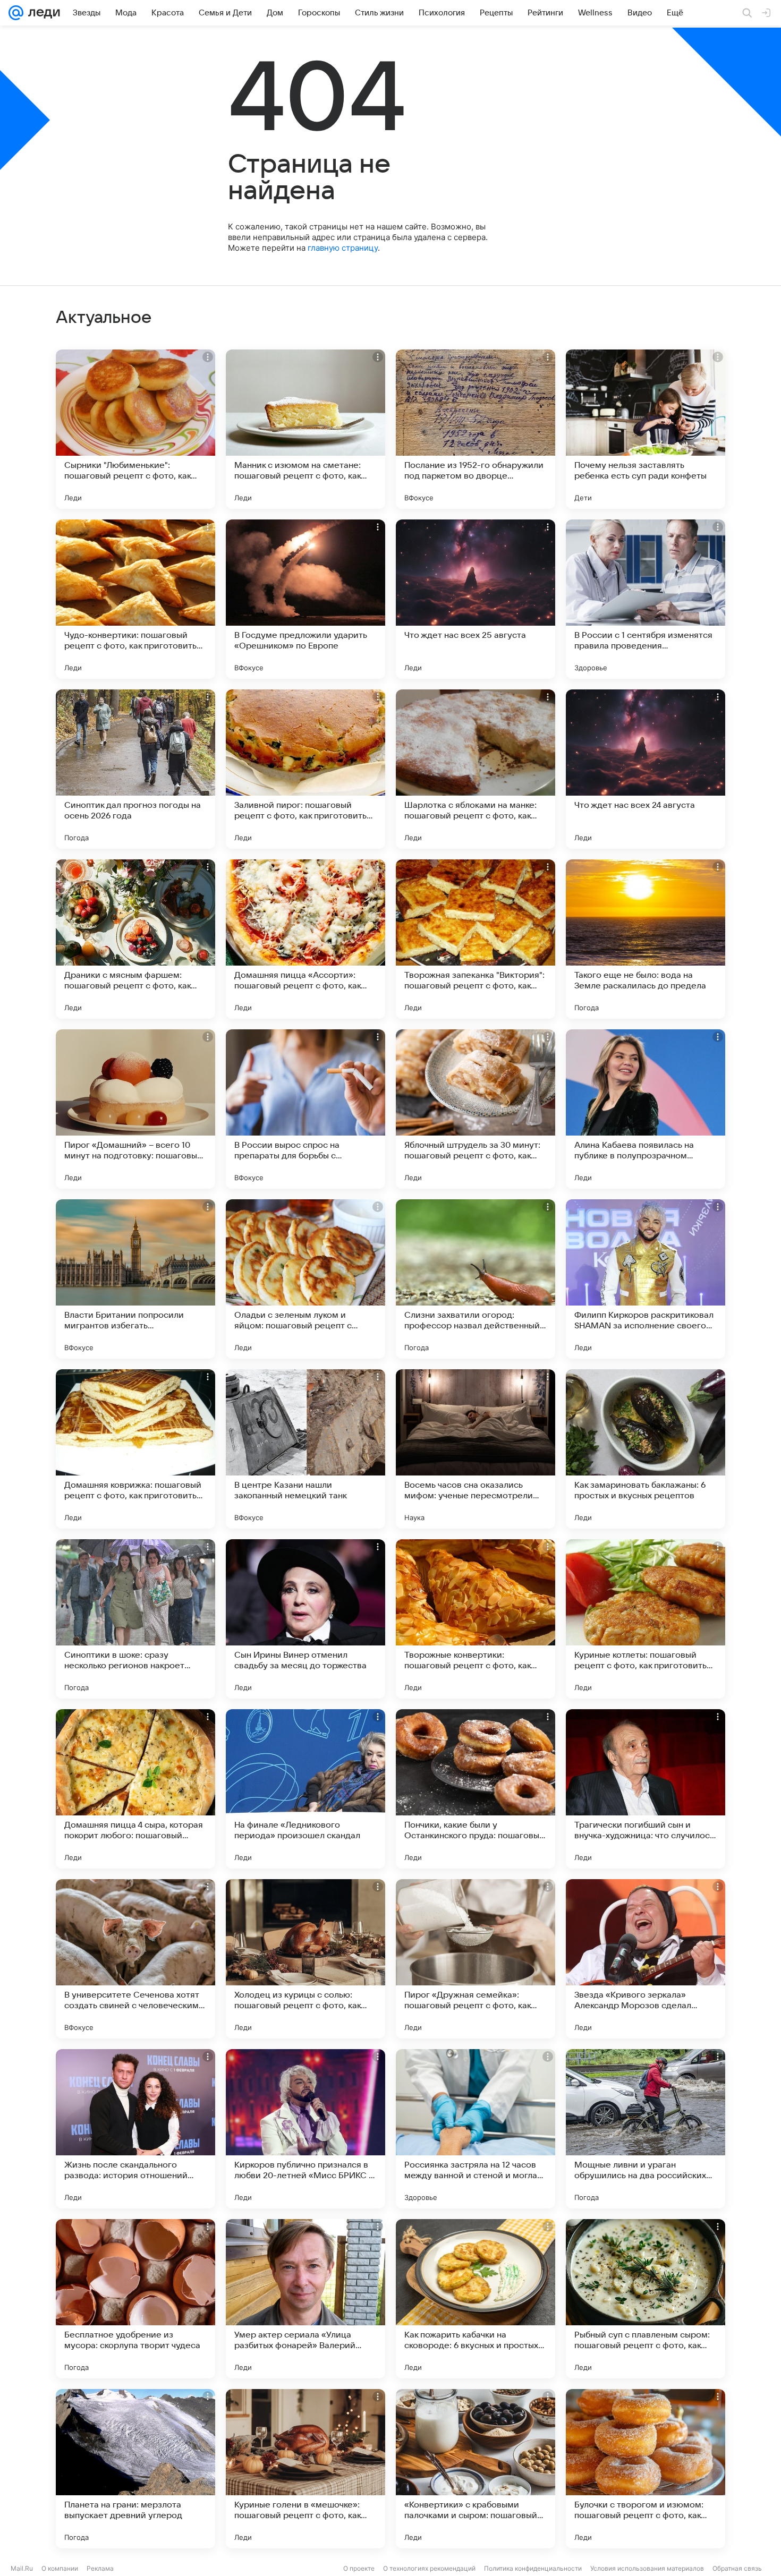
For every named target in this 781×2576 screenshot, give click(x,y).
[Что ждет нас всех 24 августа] (646, 769)
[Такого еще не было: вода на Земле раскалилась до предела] (646, 939)
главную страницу (343, 248)
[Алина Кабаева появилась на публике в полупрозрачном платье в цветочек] (646, 1109)
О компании (60, 2568)
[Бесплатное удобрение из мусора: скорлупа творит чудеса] (135, 2299)
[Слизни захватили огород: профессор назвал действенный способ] (476, 1279)
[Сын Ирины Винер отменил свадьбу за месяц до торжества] (305, 1619)
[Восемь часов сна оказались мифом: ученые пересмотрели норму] (476, 1449)
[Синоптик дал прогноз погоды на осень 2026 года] (135, 769)
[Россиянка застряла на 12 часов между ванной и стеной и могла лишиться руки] (476, 2129)
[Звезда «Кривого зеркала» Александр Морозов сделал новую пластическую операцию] (646, 1959)
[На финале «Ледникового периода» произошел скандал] (305, 1789)
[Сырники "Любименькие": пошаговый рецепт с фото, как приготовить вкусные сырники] (135, 429)
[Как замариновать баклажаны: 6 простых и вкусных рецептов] (646, 1449)
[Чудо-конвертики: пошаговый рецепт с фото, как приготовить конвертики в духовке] (135, 599)
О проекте (359, 2568)
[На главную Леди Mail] (42, 13)
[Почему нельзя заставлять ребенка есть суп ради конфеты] (646, 429)
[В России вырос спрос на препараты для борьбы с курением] (305, 1109)
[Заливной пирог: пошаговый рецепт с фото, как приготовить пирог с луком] (305, 769)
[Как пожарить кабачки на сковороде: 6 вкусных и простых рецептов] (476, 2299)
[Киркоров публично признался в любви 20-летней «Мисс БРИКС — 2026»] (305, 2129)
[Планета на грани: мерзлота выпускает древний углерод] (135, 2469)
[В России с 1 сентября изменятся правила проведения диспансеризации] (646, 599)
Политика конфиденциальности (533, 2568)
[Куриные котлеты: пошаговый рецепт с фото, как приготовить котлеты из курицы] (646, 1619)
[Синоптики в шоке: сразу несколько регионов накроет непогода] (135, 1619)
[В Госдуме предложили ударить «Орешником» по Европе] (305, 599)
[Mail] (16, 13)
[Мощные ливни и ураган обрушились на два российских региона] (646, 2129)
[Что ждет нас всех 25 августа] (476, 599)
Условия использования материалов (647, 2568)
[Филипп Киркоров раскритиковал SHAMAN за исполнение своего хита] (646, 1279)
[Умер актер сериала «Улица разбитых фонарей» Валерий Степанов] (305, 2299)
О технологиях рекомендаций (429, 2568)
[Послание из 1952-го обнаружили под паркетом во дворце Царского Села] (476, 429)
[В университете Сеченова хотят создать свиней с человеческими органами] (135, 1959)
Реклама (100, 2568)
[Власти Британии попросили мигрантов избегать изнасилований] (135, 1279)
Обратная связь (737, 2568)
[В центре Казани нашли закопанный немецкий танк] (305, 1449)
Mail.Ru (22, 2568)
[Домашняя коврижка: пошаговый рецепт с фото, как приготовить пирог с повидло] (135, 1449)
